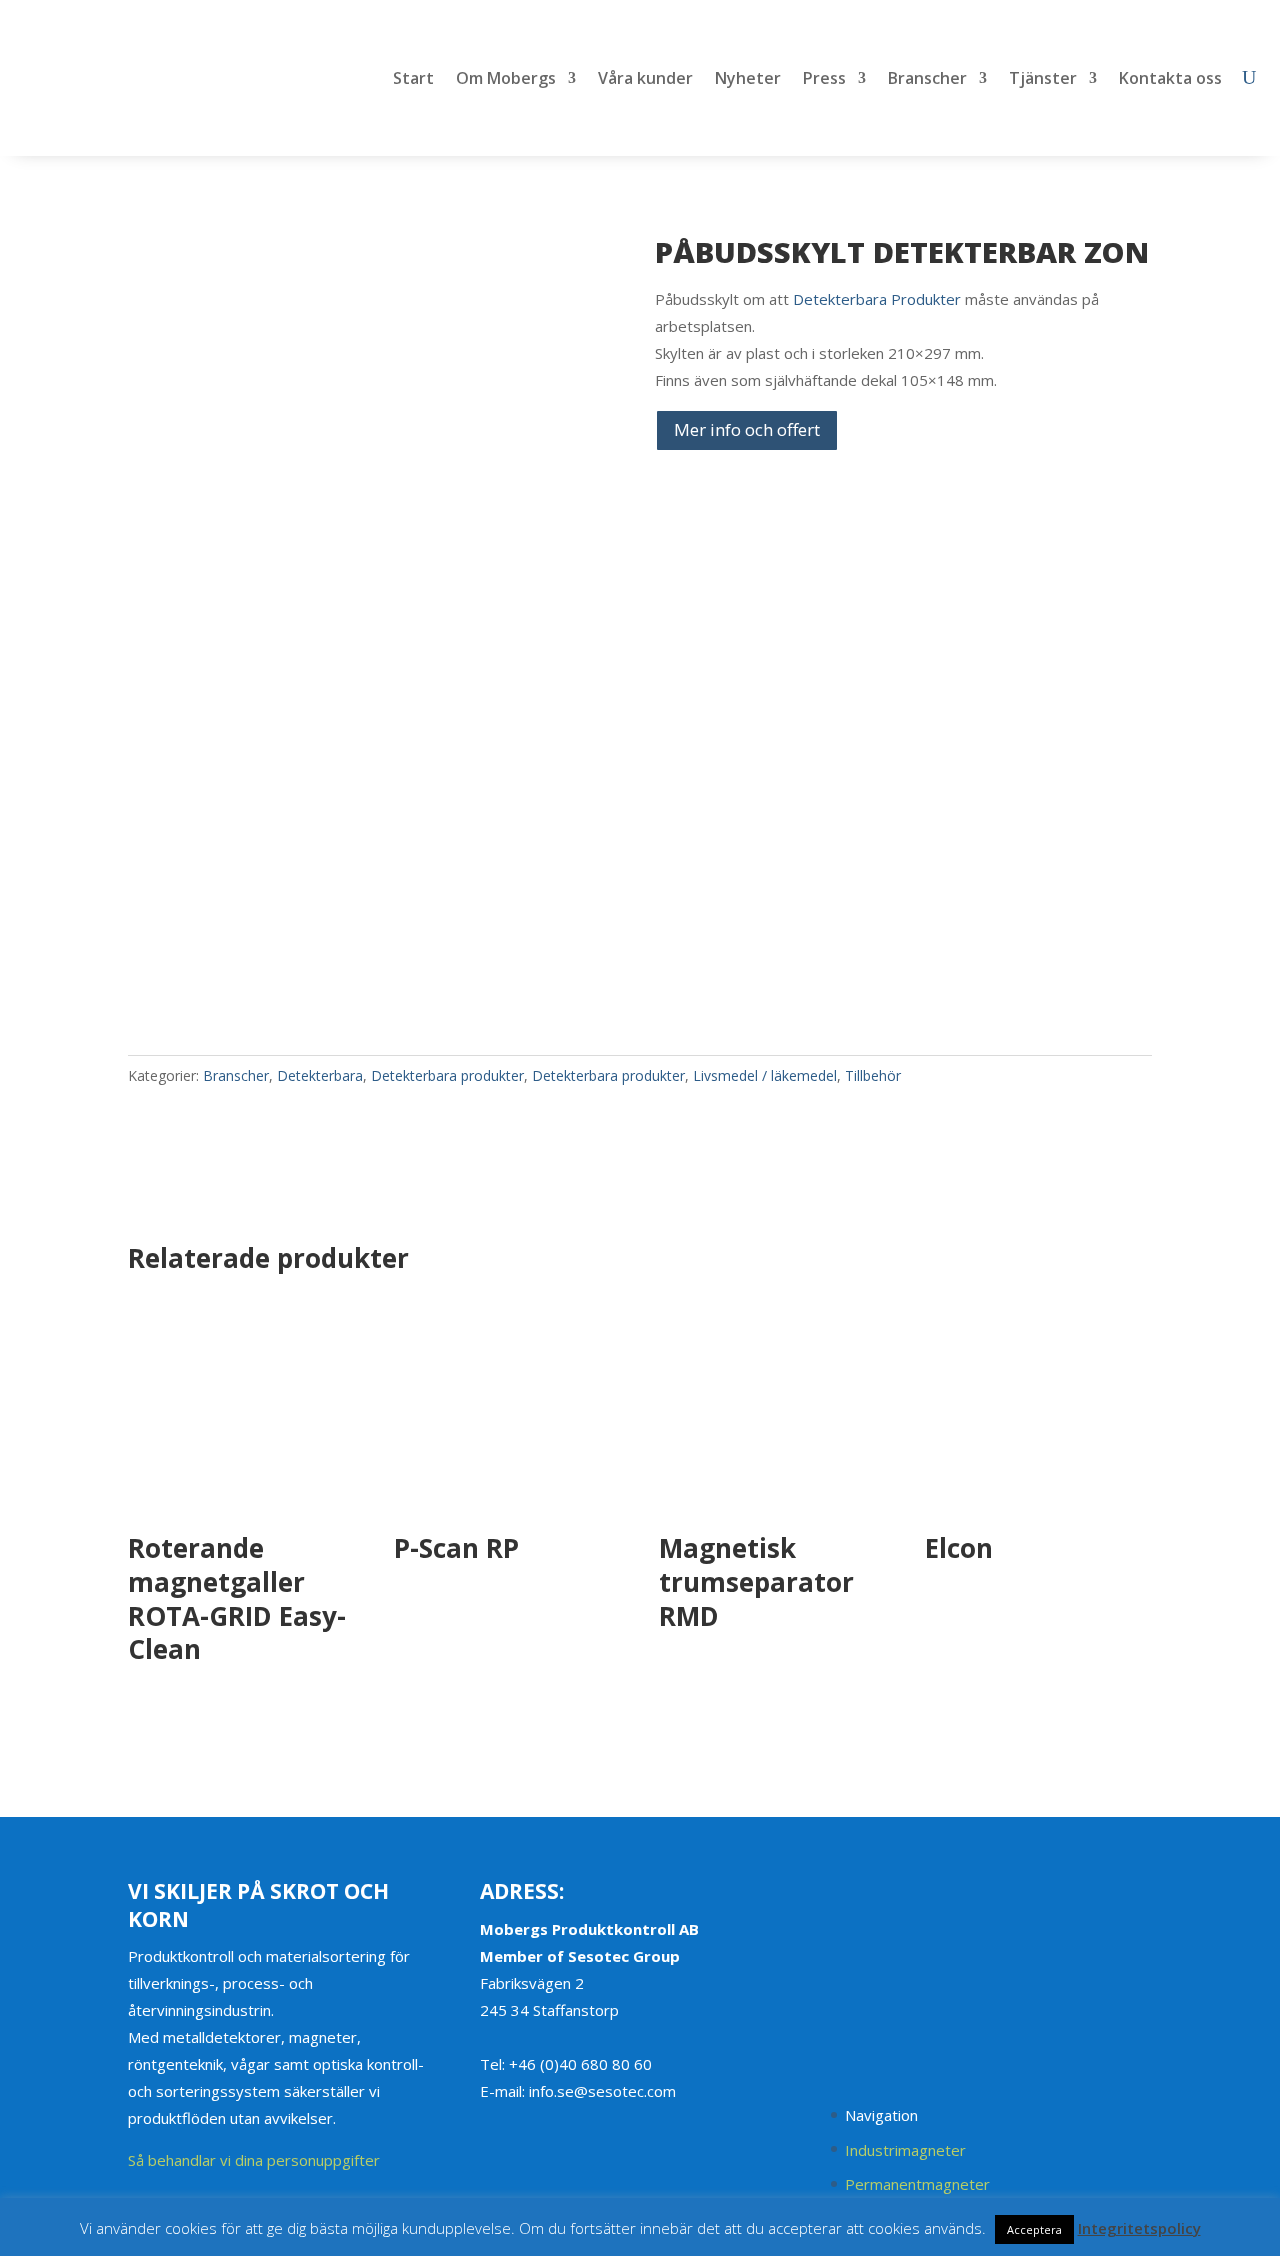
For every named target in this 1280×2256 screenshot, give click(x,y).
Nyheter (748, 80)
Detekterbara (320, 1075)
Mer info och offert (747, 429)
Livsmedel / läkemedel (765, 1075)
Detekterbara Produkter (877, 299)
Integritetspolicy (1139, 2228)
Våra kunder (645, 80)
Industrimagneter (905, 2150)
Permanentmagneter (917, 2184)
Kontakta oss (1170, 80)
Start (413, 80)
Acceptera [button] (1034, 2229)
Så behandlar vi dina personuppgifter (254, 2160)
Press (824, 80)
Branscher (927, 80)
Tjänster (1043, 80)
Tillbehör (873, 1075)
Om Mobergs (506, 80)
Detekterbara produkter (447, 1075)
